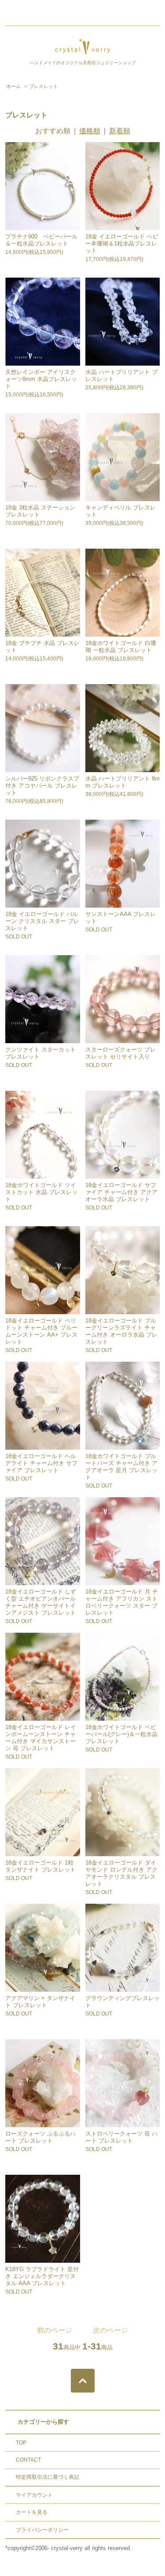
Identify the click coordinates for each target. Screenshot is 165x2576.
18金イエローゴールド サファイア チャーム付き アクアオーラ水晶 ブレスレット (121, 1192)
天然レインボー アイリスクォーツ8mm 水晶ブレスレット (41, 379)
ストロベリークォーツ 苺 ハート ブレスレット (121, 2137)
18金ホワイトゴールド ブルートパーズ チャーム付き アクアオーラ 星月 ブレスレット (121, 1467)
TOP (21, 2443)
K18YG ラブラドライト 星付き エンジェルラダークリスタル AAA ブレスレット (42, 2276)
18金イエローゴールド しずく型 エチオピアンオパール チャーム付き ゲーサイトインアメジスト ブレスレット (41, 1602)
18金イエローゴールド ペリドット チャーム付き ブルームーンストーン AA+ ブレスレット (41, 1331)
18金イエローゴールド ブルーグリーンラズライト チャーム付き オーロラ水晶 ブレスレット (121, 1331)
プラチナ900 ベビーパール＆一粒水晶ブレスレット (41, 240)
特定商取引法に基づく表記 (48, 2477)
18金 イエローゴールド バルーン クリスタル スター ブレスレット (42, 921)
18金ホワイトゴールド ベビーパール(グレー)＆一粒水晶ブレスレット (121, 1734)
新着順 (120, 131)
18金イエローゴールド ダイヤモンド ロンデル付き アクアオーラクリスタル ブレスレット (121, 1873)
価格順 (90, 131)
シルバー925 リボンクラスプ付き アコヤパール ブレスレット (42, 786)
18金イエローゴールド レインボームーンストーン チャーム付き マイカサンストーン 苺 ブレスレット (41, 1738)
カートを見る (32, 2512)
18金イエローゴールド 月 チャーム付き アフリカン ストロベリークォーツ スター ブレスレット (122, 1602)
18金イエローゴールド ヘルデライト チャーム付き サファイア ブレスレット (41, 1463)
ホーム (13, 86)
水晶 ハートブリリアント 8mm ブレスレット (123, 782)
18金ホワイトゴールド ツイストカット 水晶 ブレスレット (41, 1192)
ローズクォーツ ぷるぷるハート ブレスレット (40, 2137)
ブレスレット (44, 86)
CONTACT (28, 2460)
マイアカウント (34, 2495)
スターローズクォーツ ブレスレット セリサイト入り (121, 1053)
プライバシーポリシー (42, 2530)
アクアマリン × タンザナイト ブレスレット (40, 2002)
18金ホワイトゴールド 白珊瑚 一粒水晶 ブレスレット (121, 647)
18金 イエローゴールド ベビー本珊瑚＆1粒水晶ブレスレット (122, 244)
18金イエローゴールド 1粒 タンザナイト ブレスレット (40, 1866)
